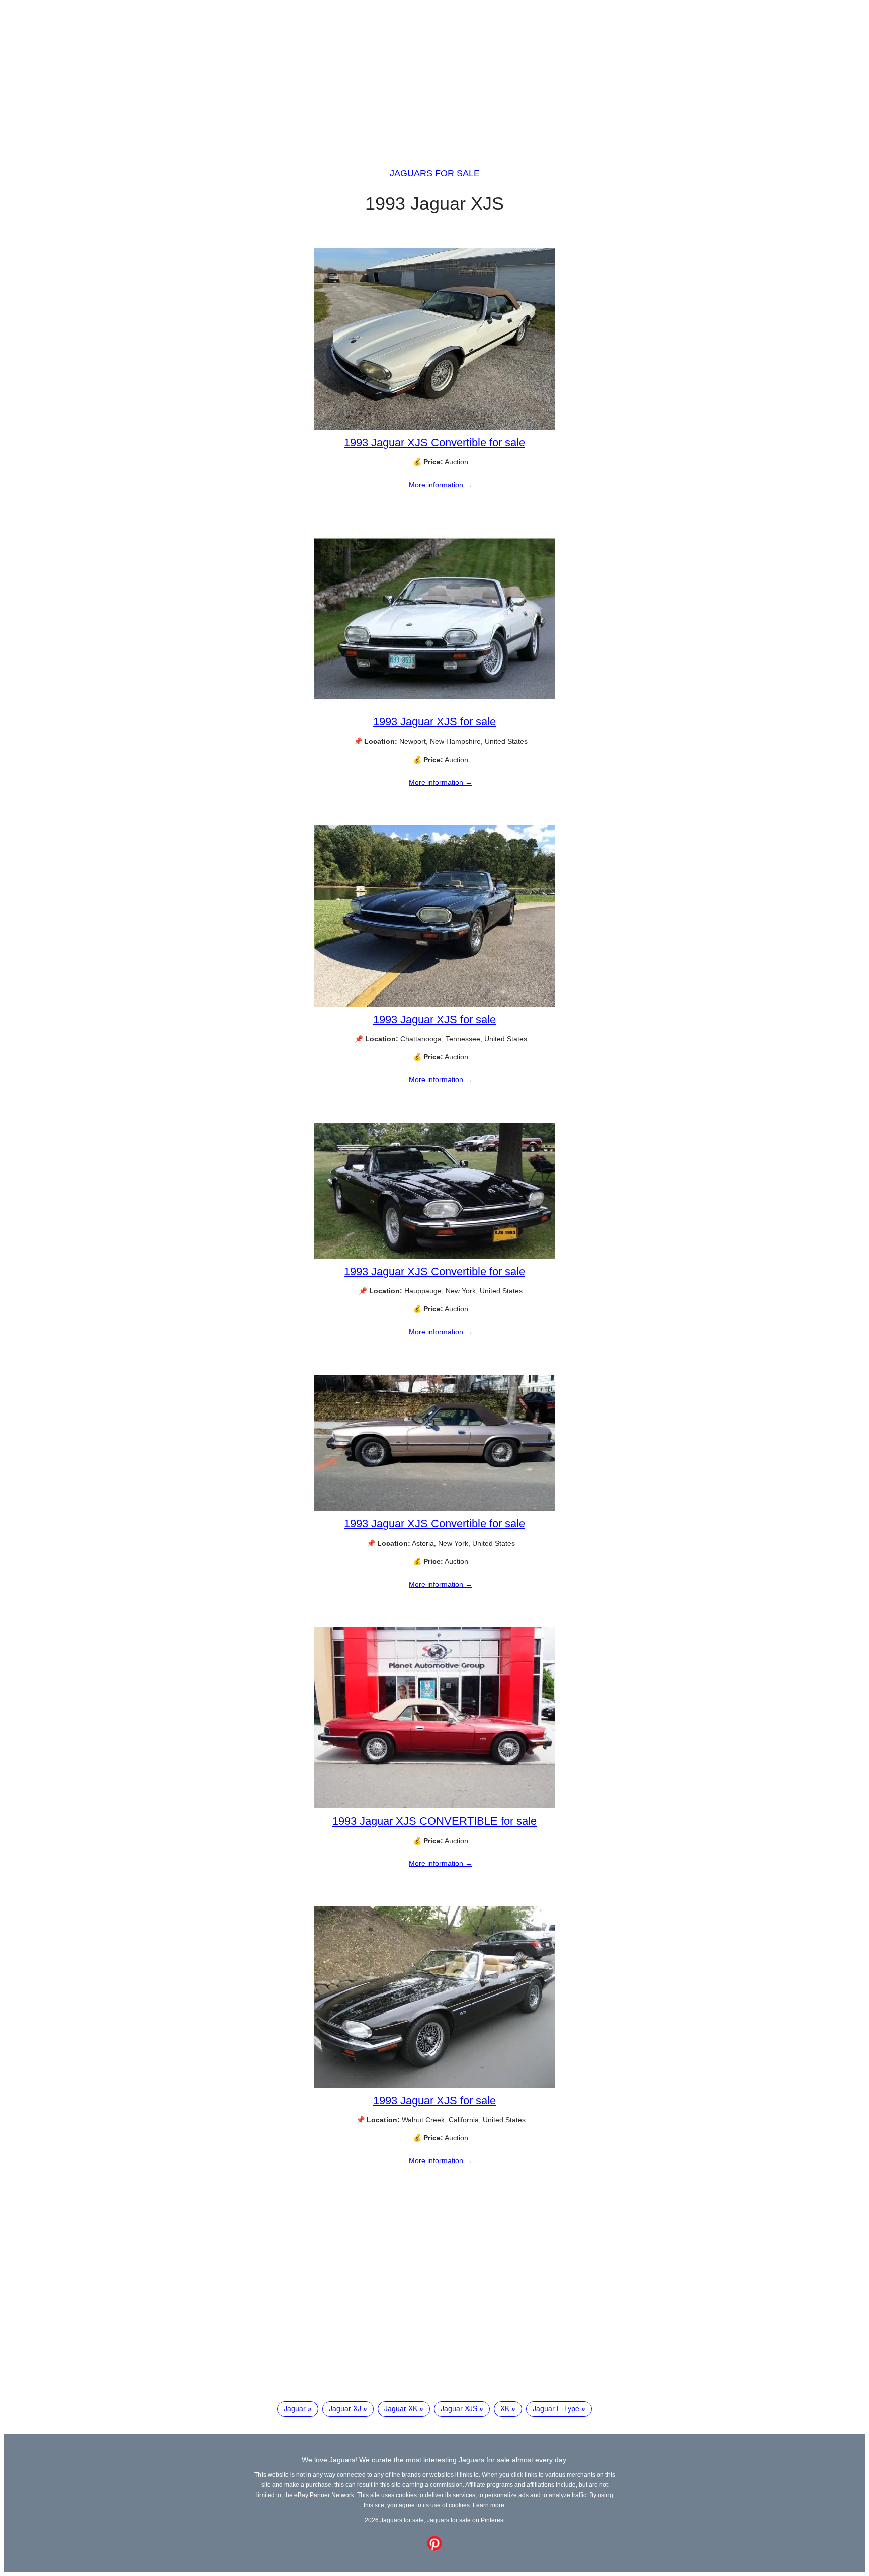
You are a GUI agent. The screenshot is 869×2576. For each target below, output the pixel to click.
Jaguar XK (401, 2408)
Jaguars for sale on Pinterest (466, 2520)
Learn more (489, 2505)
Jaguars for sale (435, 173)
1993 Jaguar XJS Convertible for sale (434, 442)
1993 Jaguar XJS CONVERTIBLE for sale (434, 1821)
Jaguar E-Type (556, 2408)
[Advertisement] (434, 74)
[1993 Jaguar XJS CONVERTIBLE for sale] (434, 1806)
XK (505, 2408)
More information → (441, 485)
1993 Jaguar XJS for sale (434, 722)
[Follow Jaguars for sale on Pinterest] (434, 2548)
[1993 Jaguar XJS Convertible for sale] (434, 427)
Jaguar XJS (459, 2408)
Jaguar (295, 2408)
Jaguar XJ (345, 2408)
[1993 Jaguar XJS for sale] (434, 707)
